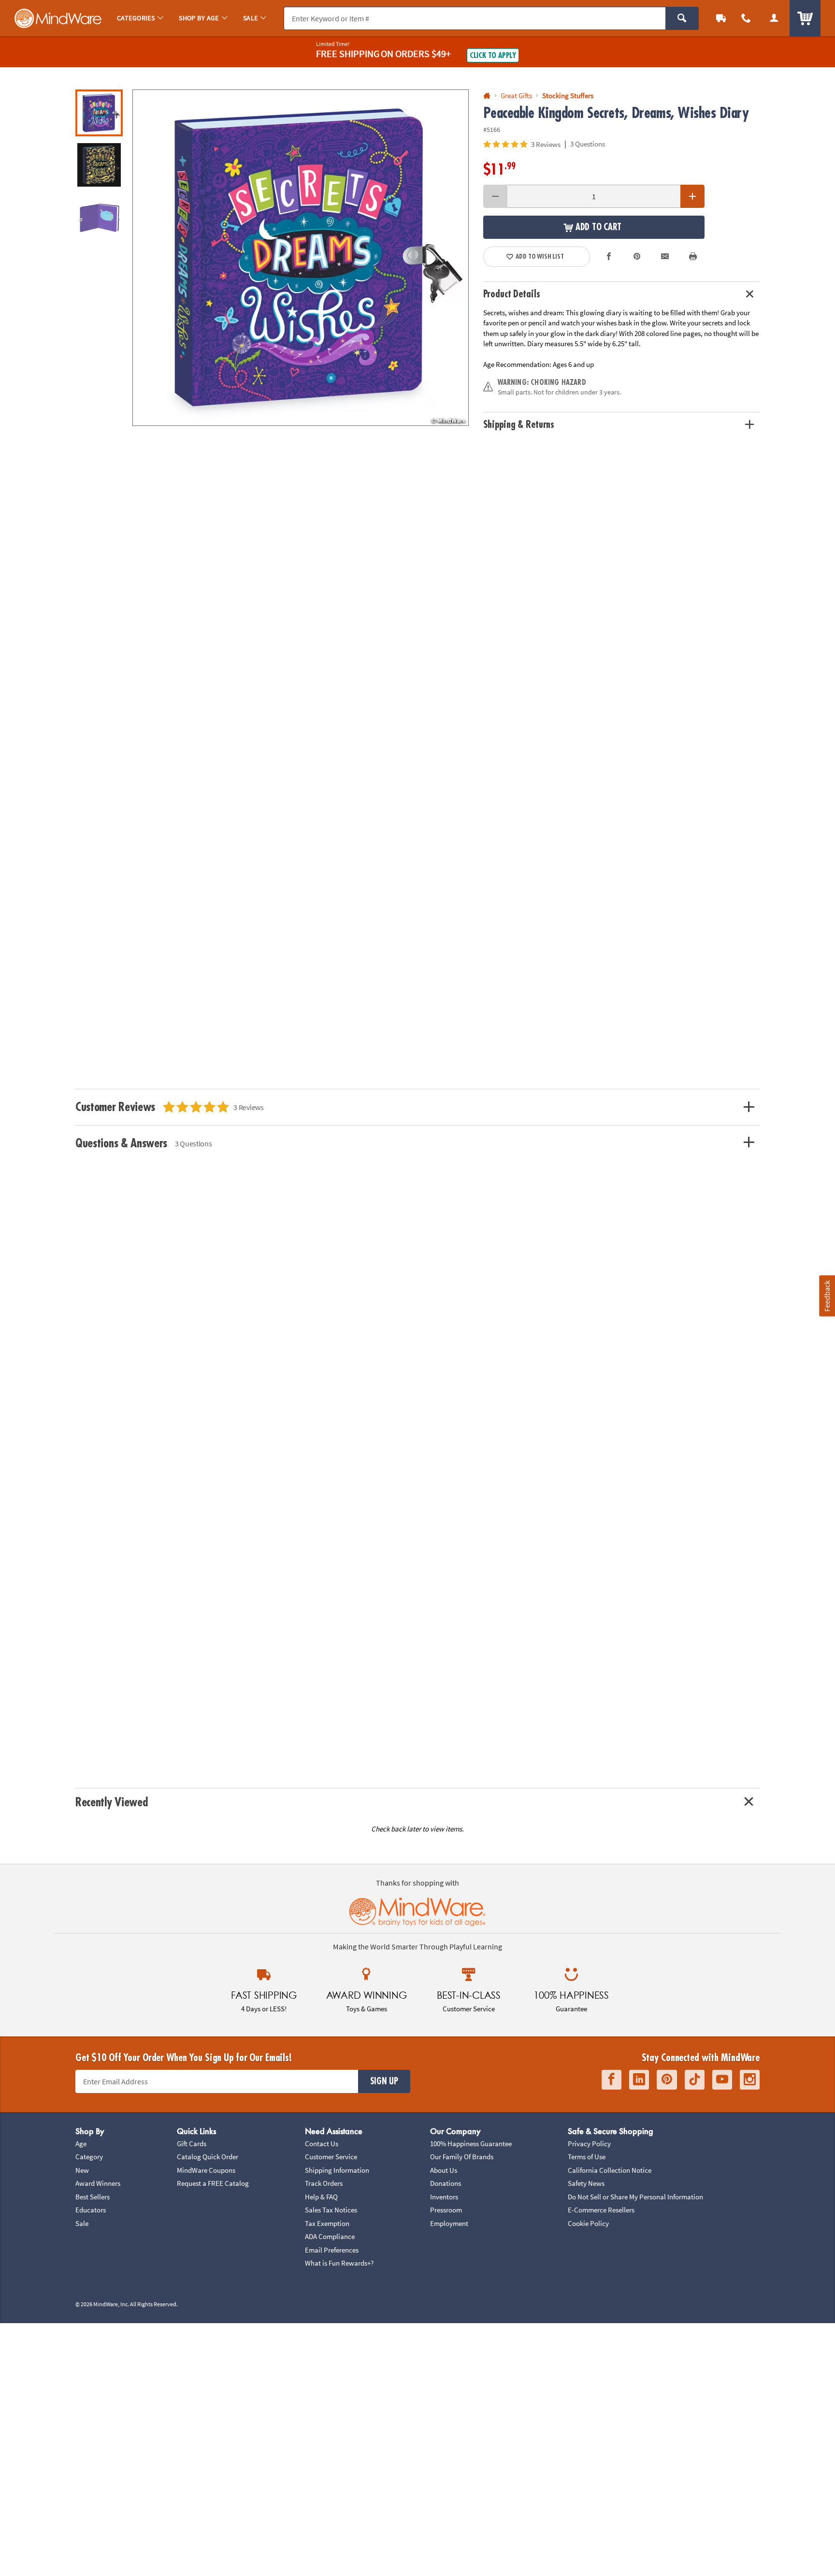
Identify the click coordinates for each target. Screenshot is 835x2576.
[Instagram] (750, 2080)
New (82, 2170)
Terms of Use (587, 2157)
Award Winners (98, 2183)
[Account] (774, 18)
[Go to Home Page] (487, 96)
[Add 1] (692, 196)
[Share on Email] (665, 257)
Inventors (444, 2197)
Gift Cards (192, 2144)
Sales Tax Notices (331, 2210)
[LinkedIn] (639, 2080)
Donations (446, 2183)
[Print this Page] (693, 257)
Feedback (827, 1296)
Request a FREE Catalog (213, 2183)
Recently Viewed (111, 1802)
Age (81, 2144)
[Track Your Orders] (721, 18)
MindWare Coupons (206, 2170)
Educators (91, 2210)
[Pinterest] (667, 2080)
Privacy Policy (589, 2144)
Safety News (586, 2183)
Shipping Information (337, 2170)
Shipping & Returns (519, 425)
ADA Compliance (330, 2236)
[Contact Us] (746, 18)
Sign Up (384, 2081)
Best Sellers (93, 2197)
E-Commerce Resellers (601, 2210)
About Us (444, 2170)
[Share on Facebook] (609, 257)
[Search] (682, 18)
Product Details (512, 294)
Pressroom (446, 2210)
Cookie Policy (588, 2223)
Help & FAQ (321, 2197)
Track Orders (324, 2183)
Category (89, 2157)
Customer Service (331, 2157)
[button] (301, 258)
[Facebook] (612, 2080)
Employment (449, 2223)
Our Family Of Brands (462, 2157)
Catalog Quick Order (208, 2157)
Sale (82, 2223)
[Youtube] (722, 2080)
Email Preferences (332, 2250)
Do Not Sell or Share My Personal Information (635, 2197)
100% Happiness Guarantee (471, 2144)
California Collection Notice (610, 2170)
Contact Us (322, 2144)
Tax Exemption (327, 2223)
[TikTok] (695, 2080)
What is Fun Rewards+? (339, 2263)
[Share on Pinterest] (637, 257)
